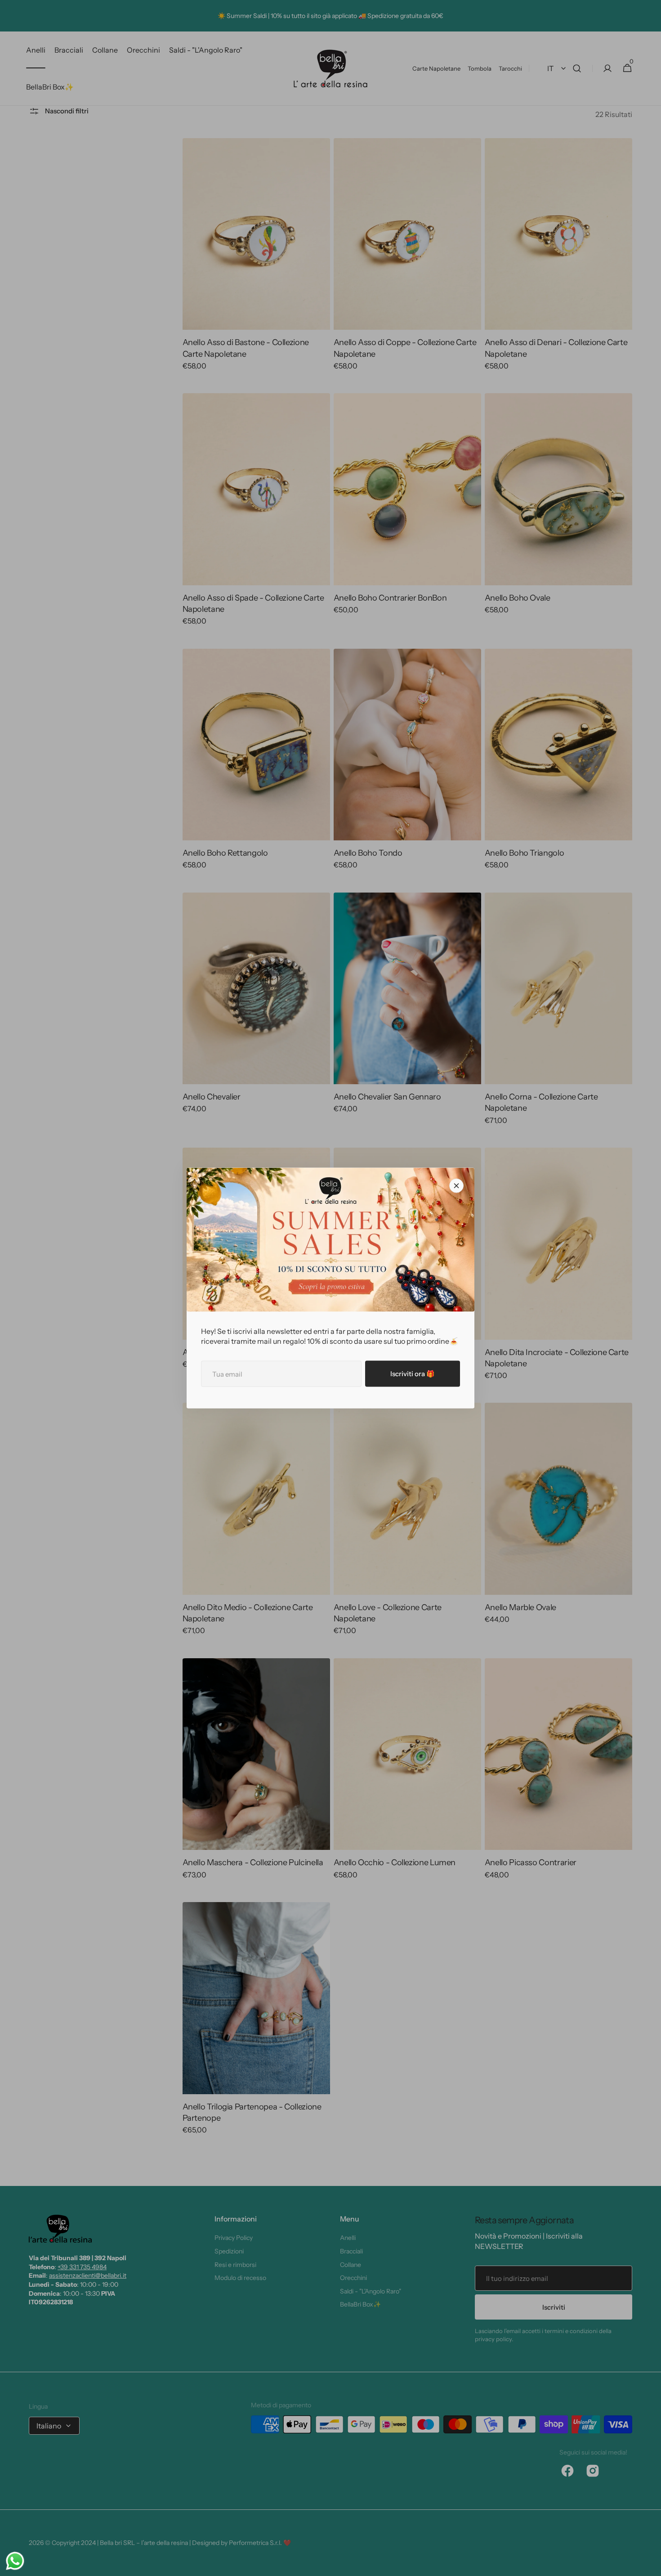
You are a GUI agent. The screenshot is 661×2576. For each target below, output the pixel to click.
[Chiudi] (456, 1186)
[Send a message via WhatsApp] (15, 2561)
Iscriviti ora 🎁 (413, 1374)
